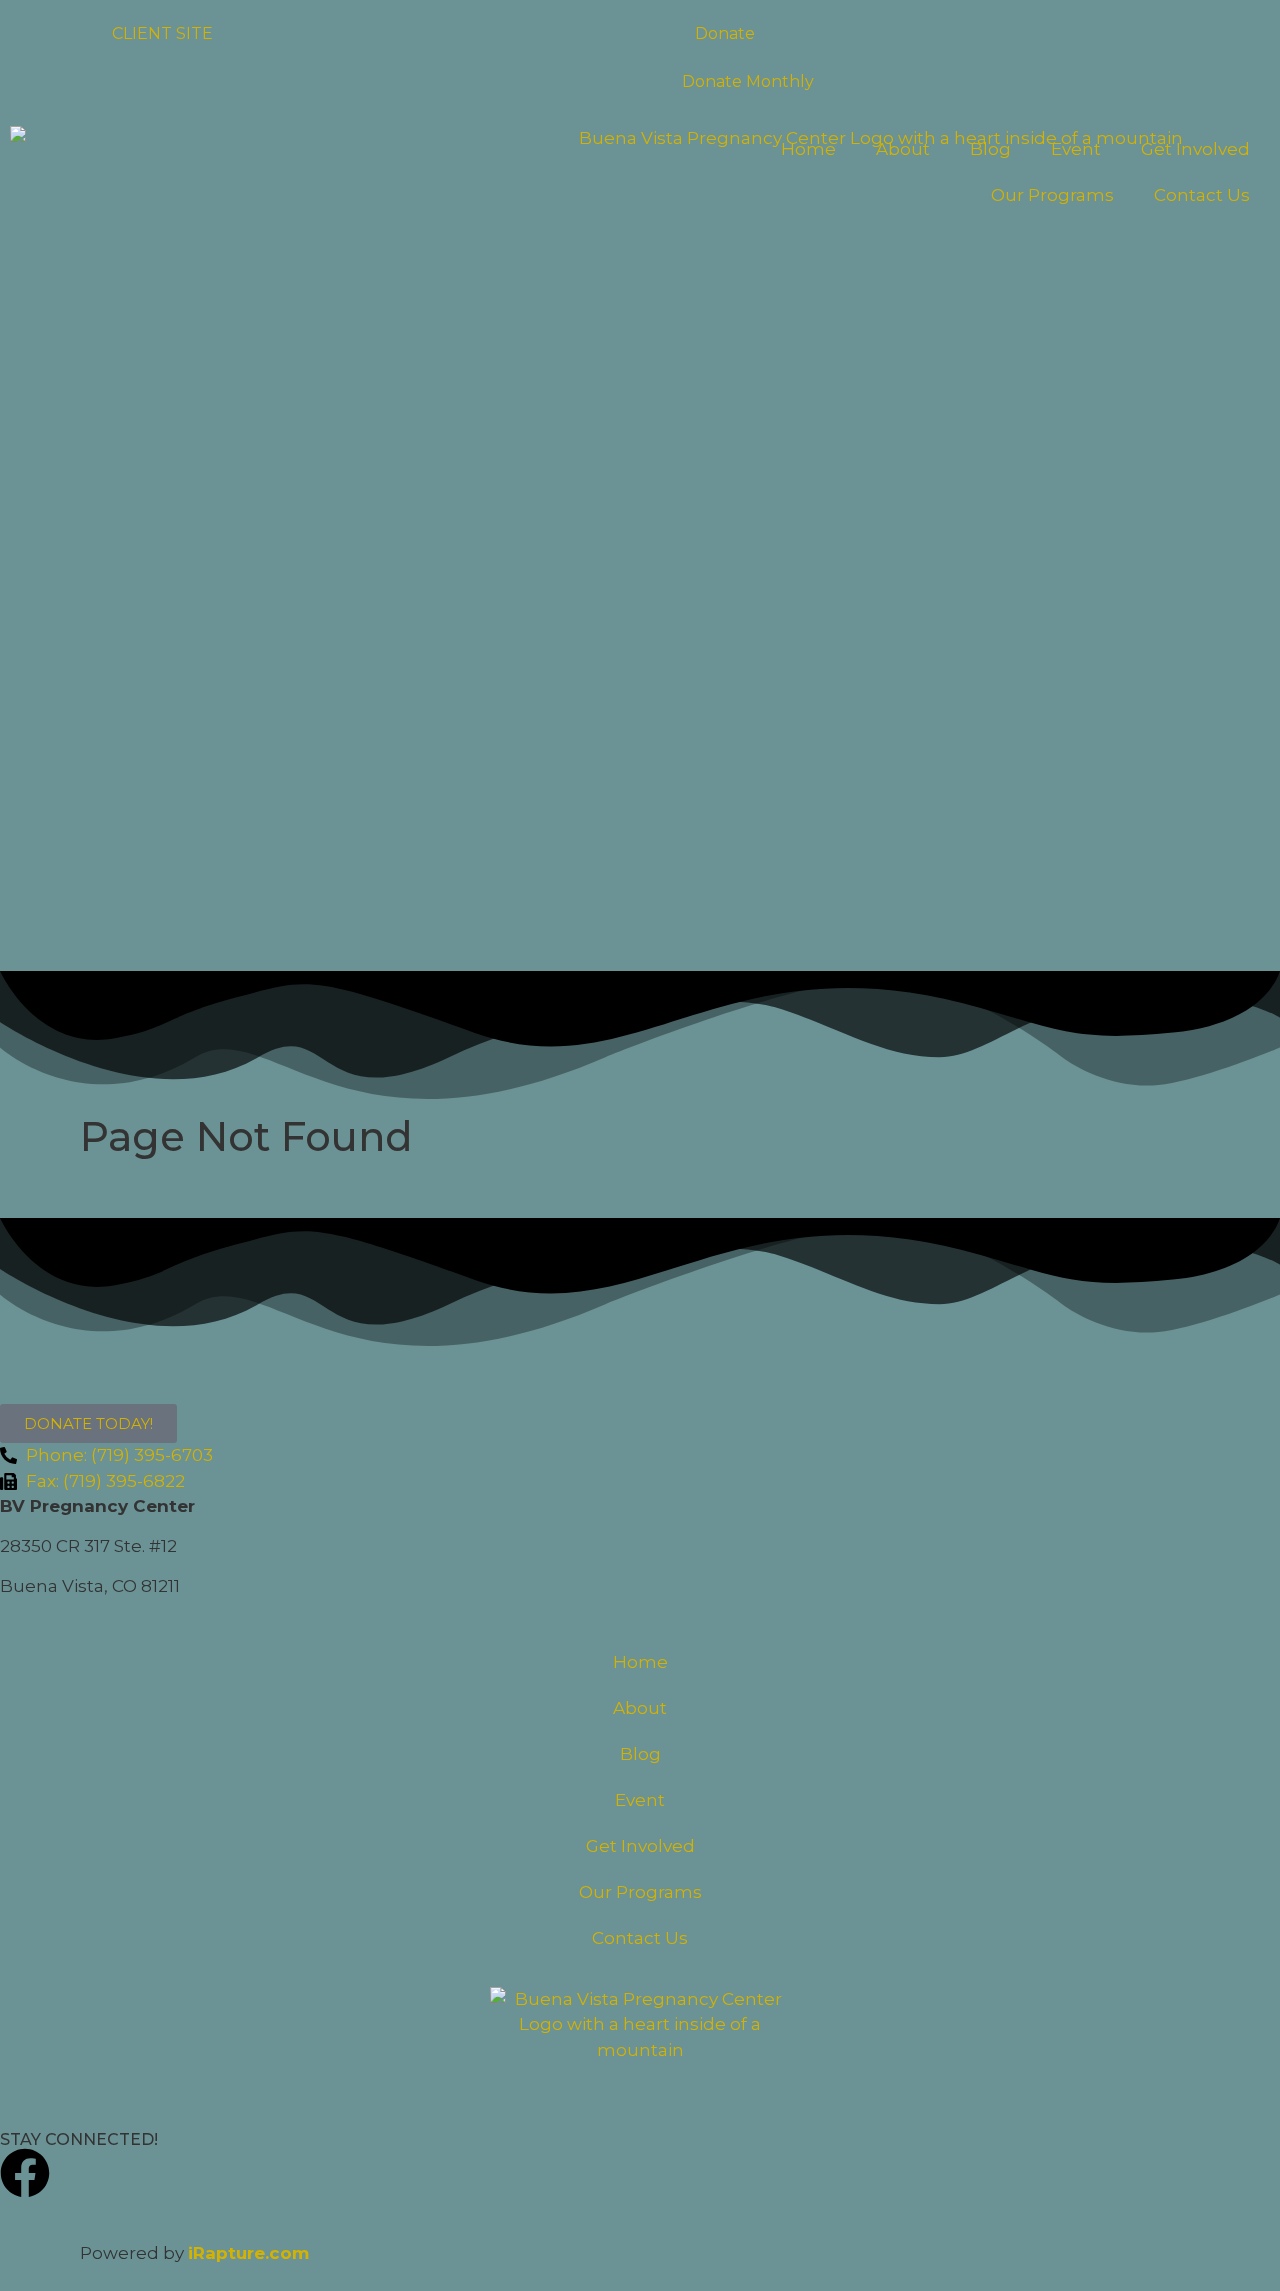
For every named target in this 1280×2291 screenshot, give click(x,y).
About (903, 149)
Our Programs (1052, 195)
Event (1076, 149)
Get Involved (1195, 149)
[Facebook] (25, 2173)
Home (808, 149)
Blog (990, 149)
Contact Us (1202, 195)
